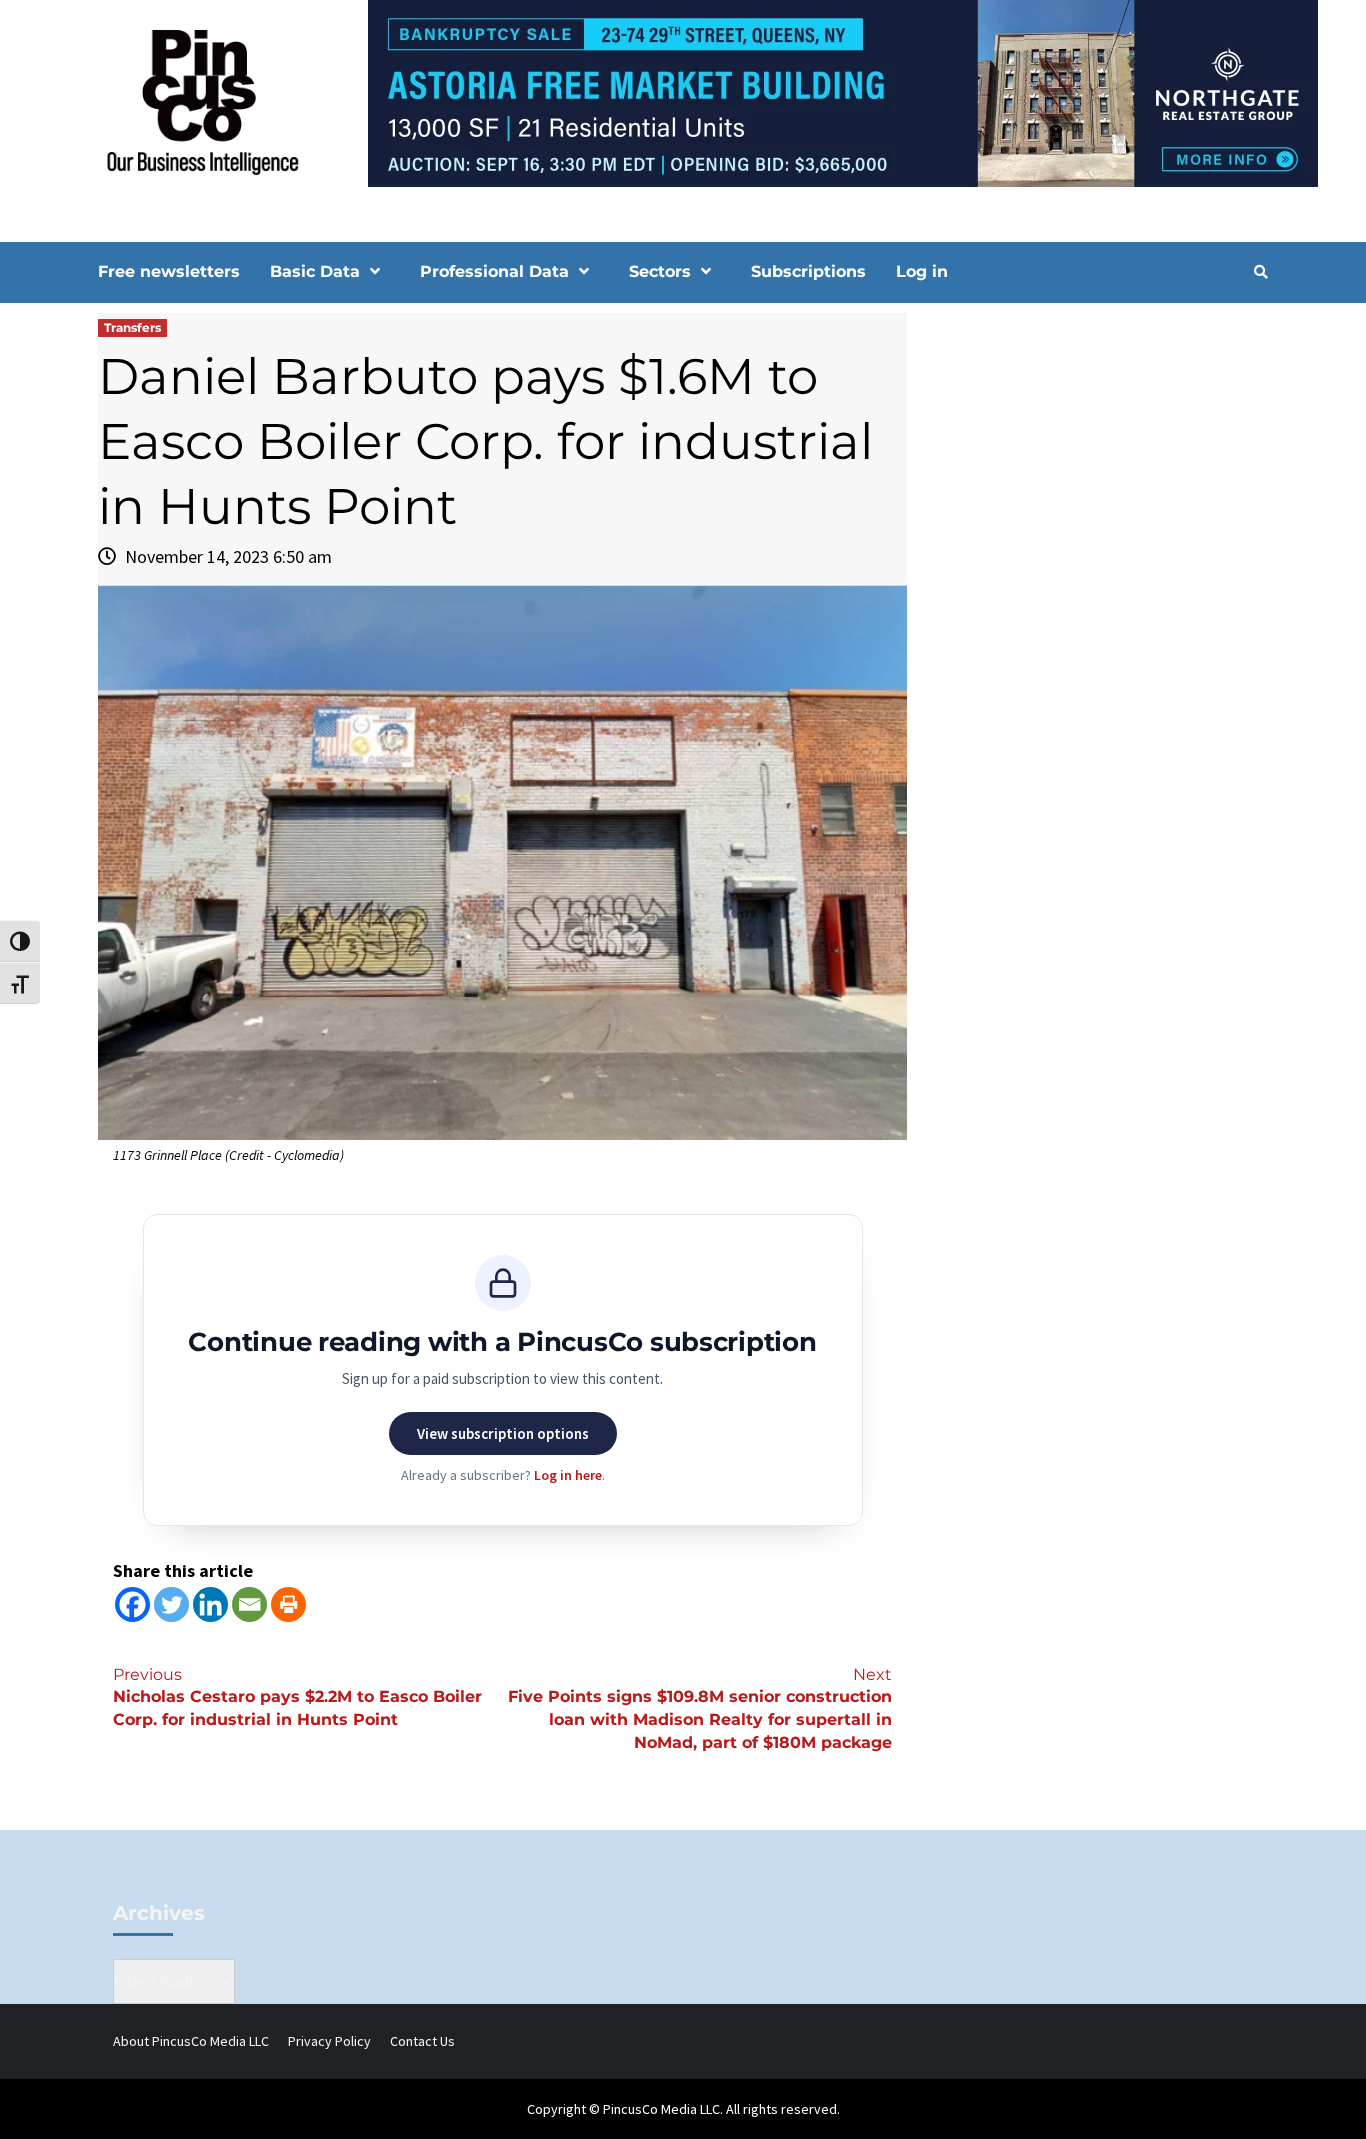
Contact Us (422, 2041)
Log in (922, 271)
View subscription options (503, 1433)
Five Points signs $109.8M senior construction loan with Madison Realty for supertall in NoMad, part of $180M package (700, 1709)
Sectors (660, 271)
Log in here (568, 1475)
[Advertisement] (1097, 483)
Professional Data (494, 271)
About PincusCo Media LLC (191, 2041)
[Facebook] (132, 1604)
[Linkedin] (210, 1604)
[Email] (249, 1604)
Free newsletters (169, 271)
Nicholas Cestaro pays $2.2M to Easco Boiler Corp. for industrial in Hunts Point (297, 1697)
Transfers (132, 327)
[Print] (288, 1604)
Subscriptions (808, 271)
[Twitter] (171, 1604)
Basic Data (315, 271)
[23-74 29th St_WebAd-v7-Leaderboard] (683, 92)
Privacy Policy (329, 2041)
